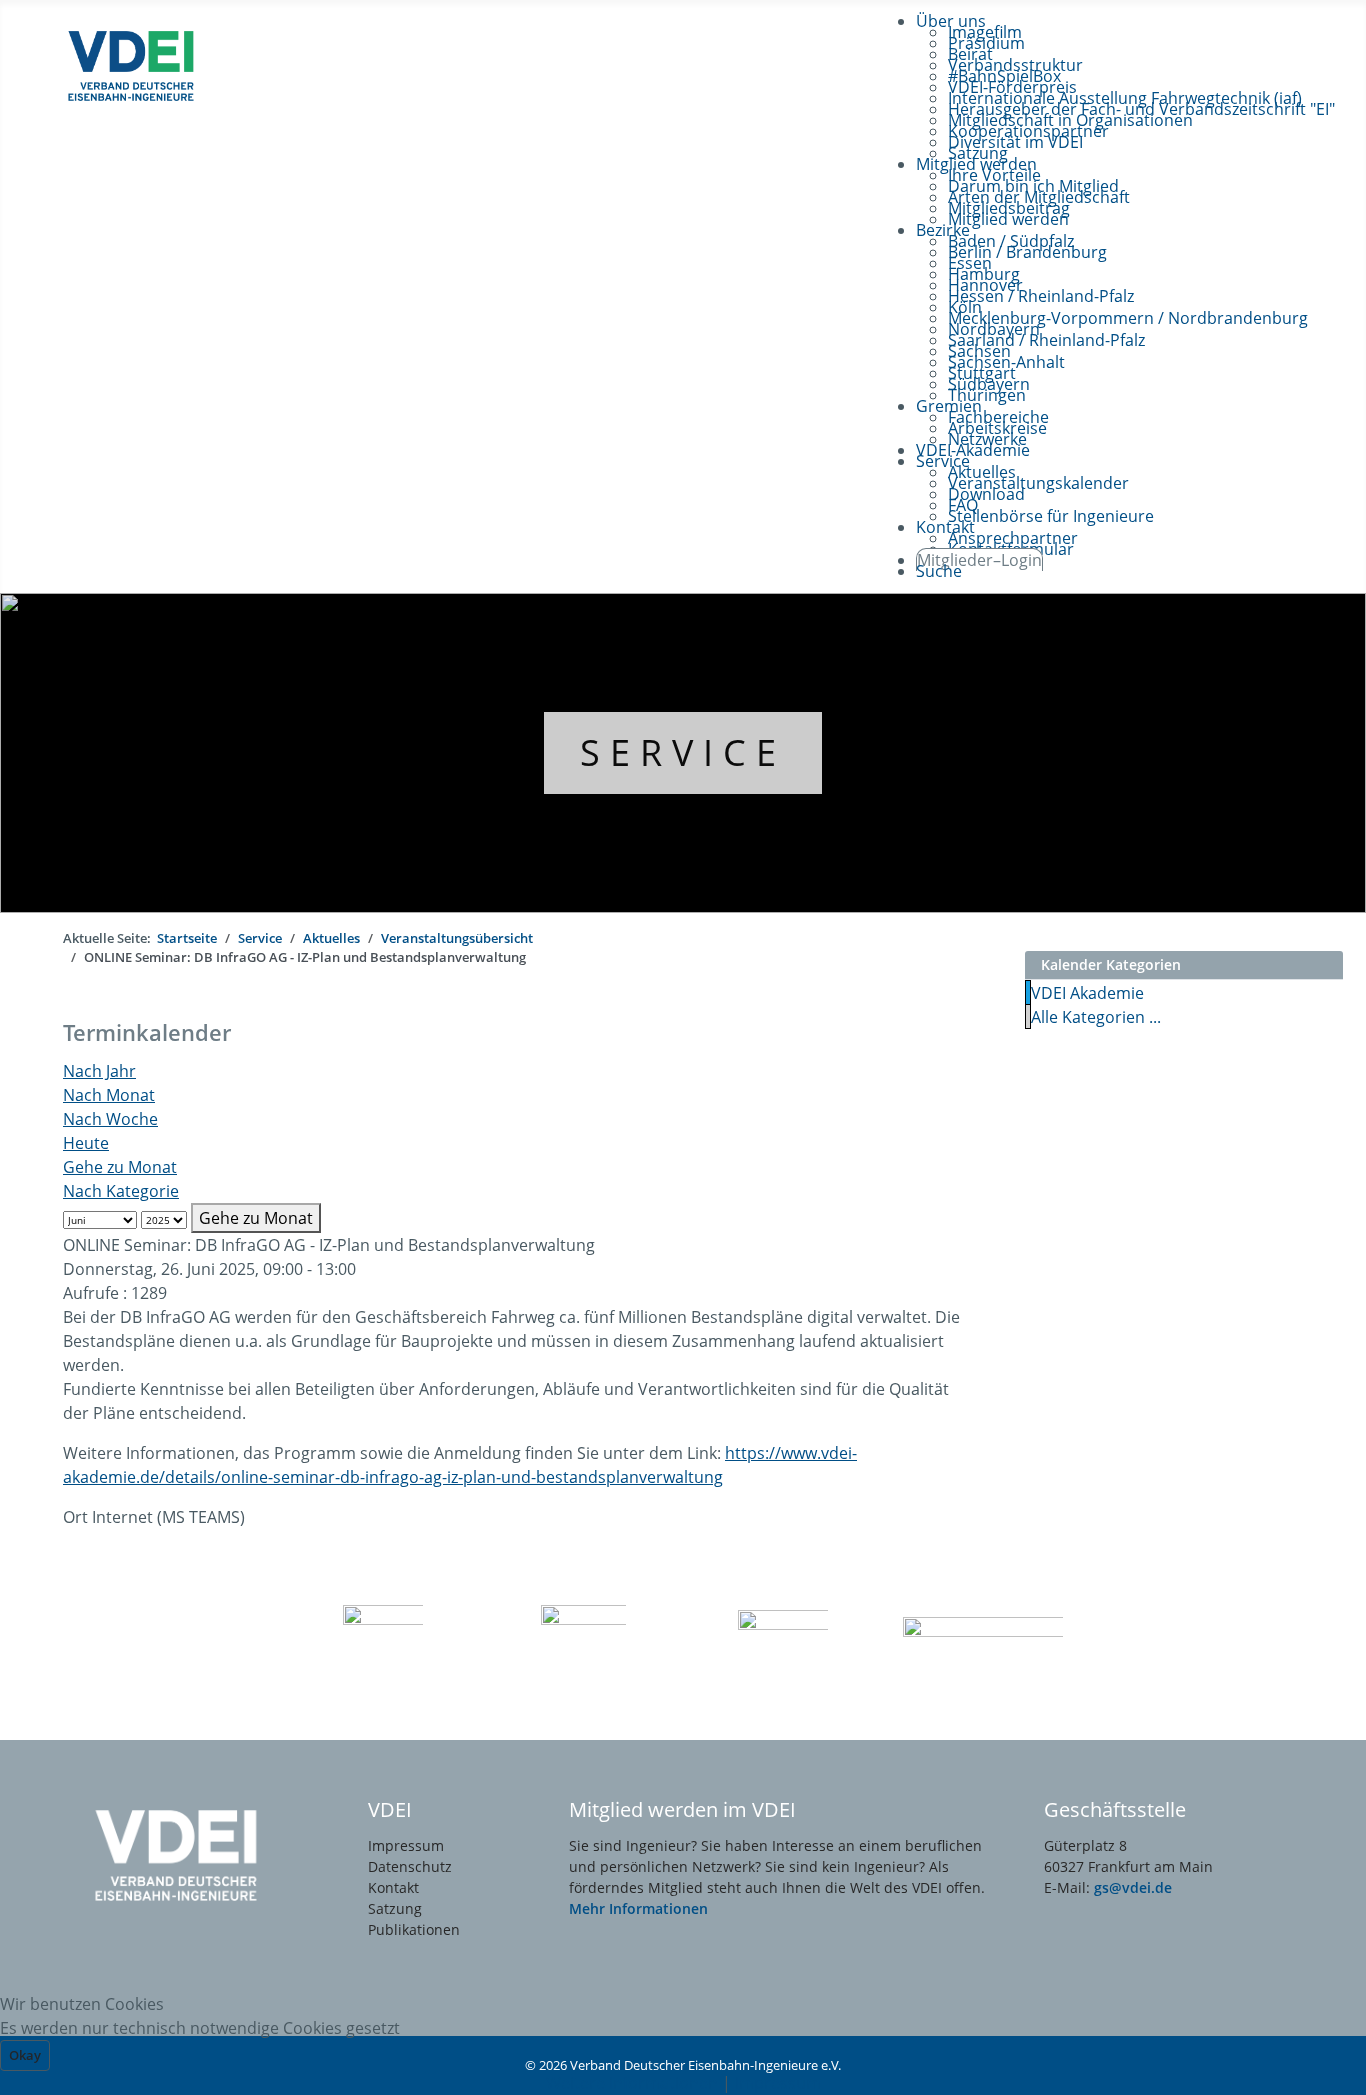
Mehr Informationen (638, 1908)
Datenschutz (410, 1866)
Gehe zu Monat (120, 1167)
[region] (683, 753)
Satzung (395, 1908)
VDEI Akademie (1087, 993)
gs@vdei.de (1133, 1887)
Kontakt (393, 1887)
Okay (25, 2055)
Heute (86, 1143)
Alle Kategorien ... (1096, 1017)
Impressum (406, 1845)
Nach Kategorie (121, 1191)
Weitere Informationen (632, 2083)
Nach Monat (109, 1095)
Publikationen (414, 1929)
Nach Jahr (99, 1071)
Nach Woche (110, 1119)
